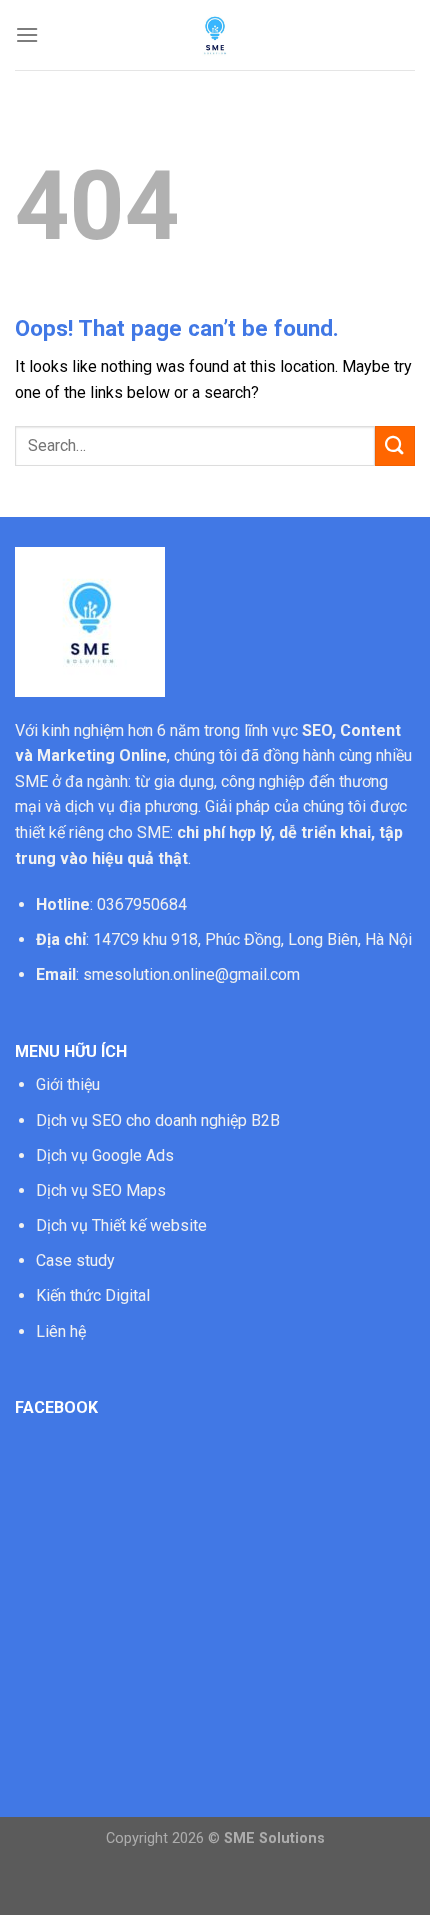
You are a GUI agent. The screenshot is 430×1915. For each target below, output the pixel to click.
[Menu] (27, 34)
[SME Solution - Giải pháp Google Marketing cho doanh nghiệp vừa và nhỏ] (215, 35)
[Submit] (395, 445)
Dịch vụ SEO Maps (101, 1190)
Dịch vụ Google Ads (105, 1155)
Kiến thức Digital (93, 1295)
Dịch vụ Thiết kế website (121, 1225)
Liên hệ (61, 1331)
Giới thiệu (68, 1084)
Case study (75, 1260)
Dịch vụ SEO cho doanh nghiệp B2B (158, 1120)
